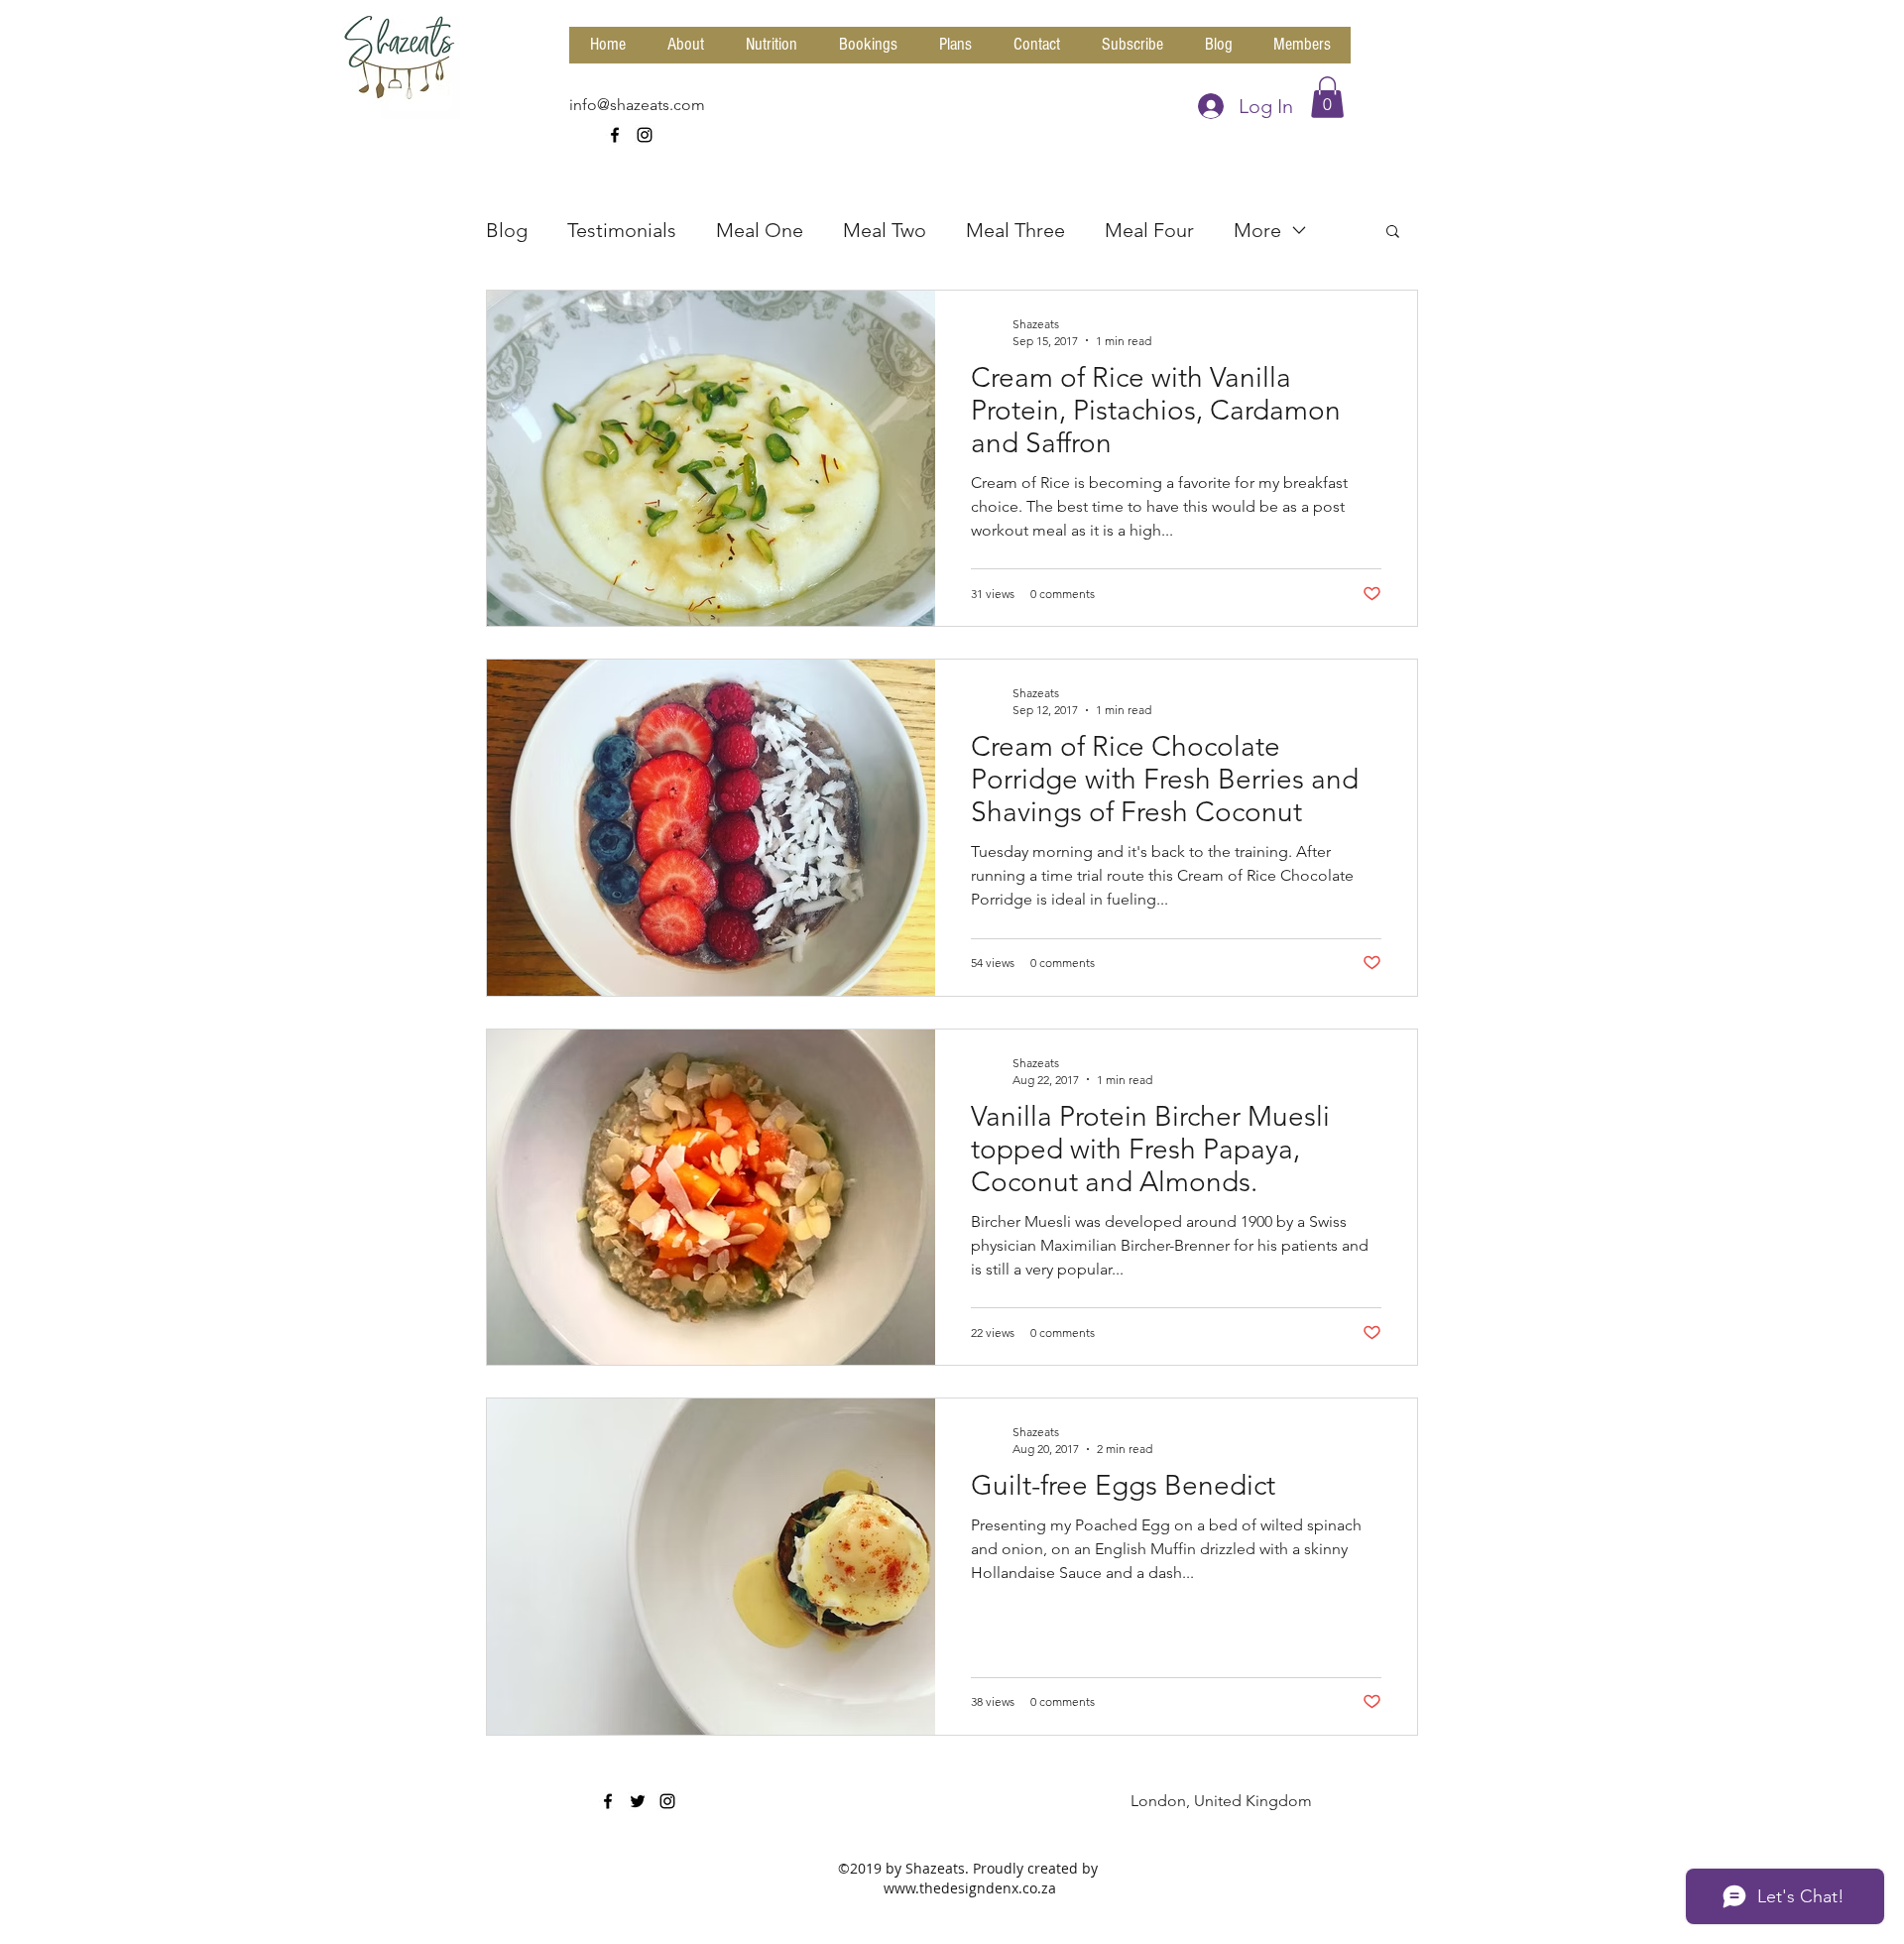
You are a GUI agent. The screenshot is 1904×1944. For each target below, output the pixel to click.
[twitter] (638, 1801)
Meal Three (1015, 230)
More (1257, 230)
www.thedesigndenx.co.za (970, 1888)
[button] (1327, 97)
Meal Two (885, 230)
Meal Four (1149, 230)
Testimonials (622, 230)
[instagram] (645, 135)
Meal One (760, 230)
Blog (507, 230)
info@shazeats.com (637, 105)
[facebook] (615, 135)
